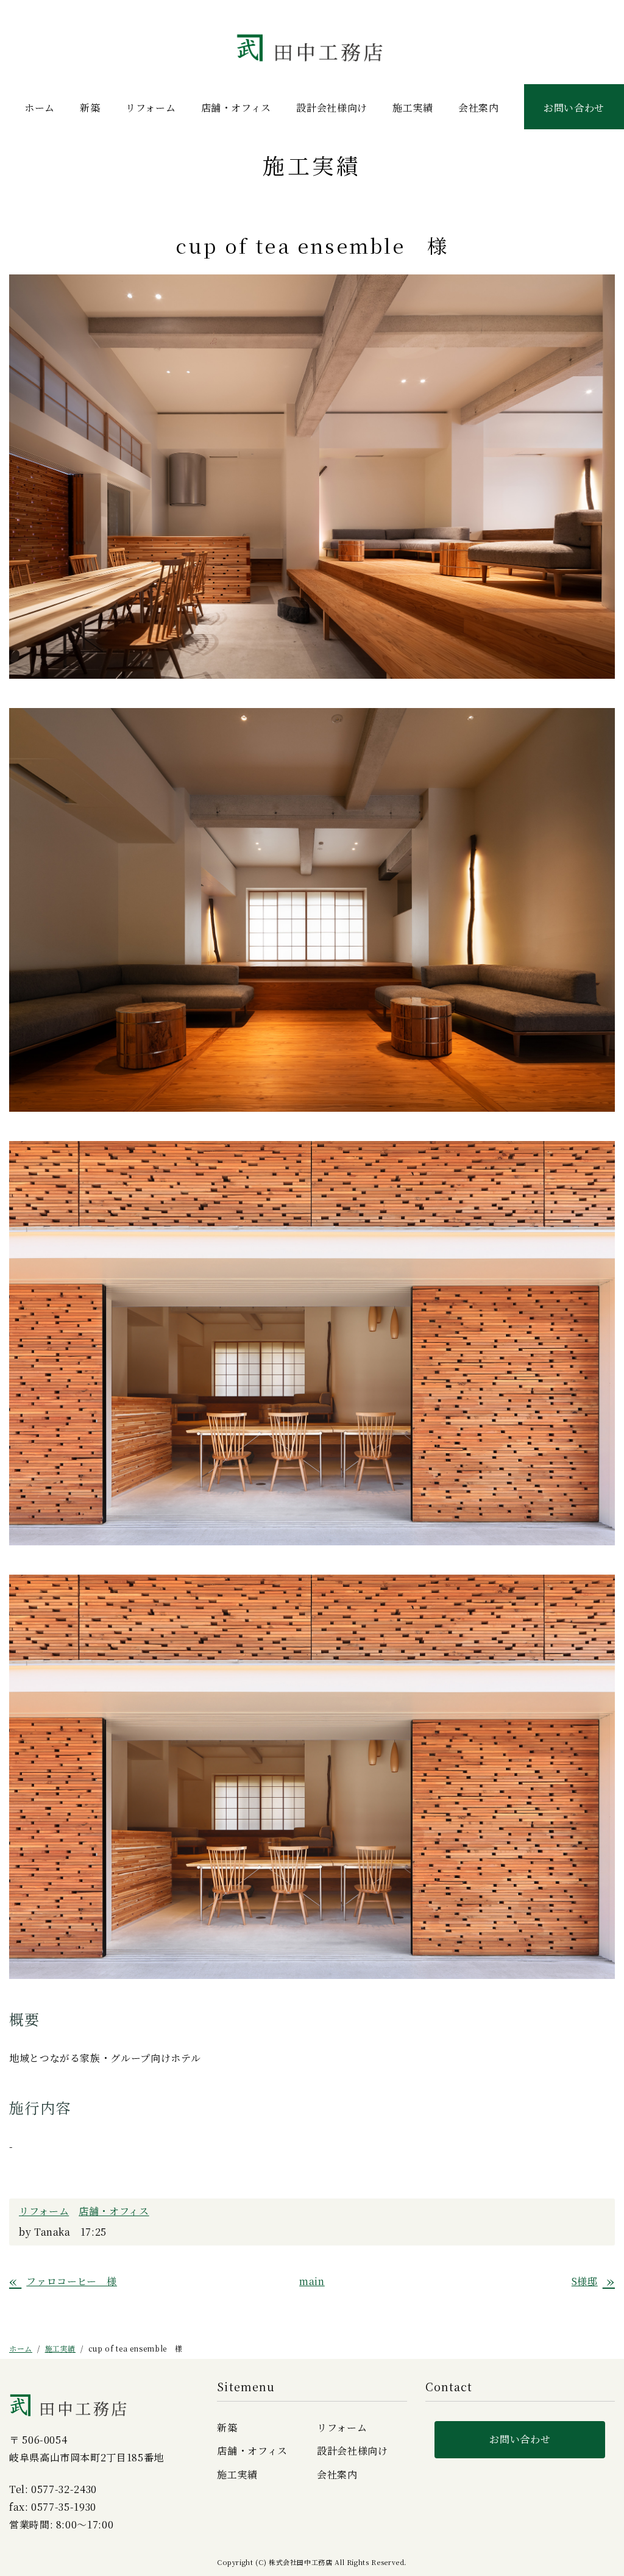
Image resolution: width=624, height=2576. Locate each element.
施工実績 (413, 108)
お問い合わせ (574, 108)
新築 (90, 108)
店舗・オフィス (236, 108)
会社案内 (479, 108)
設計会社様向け (331, 108)
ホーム (40, 108)
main (312, 2281)
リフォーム (151, 108)
